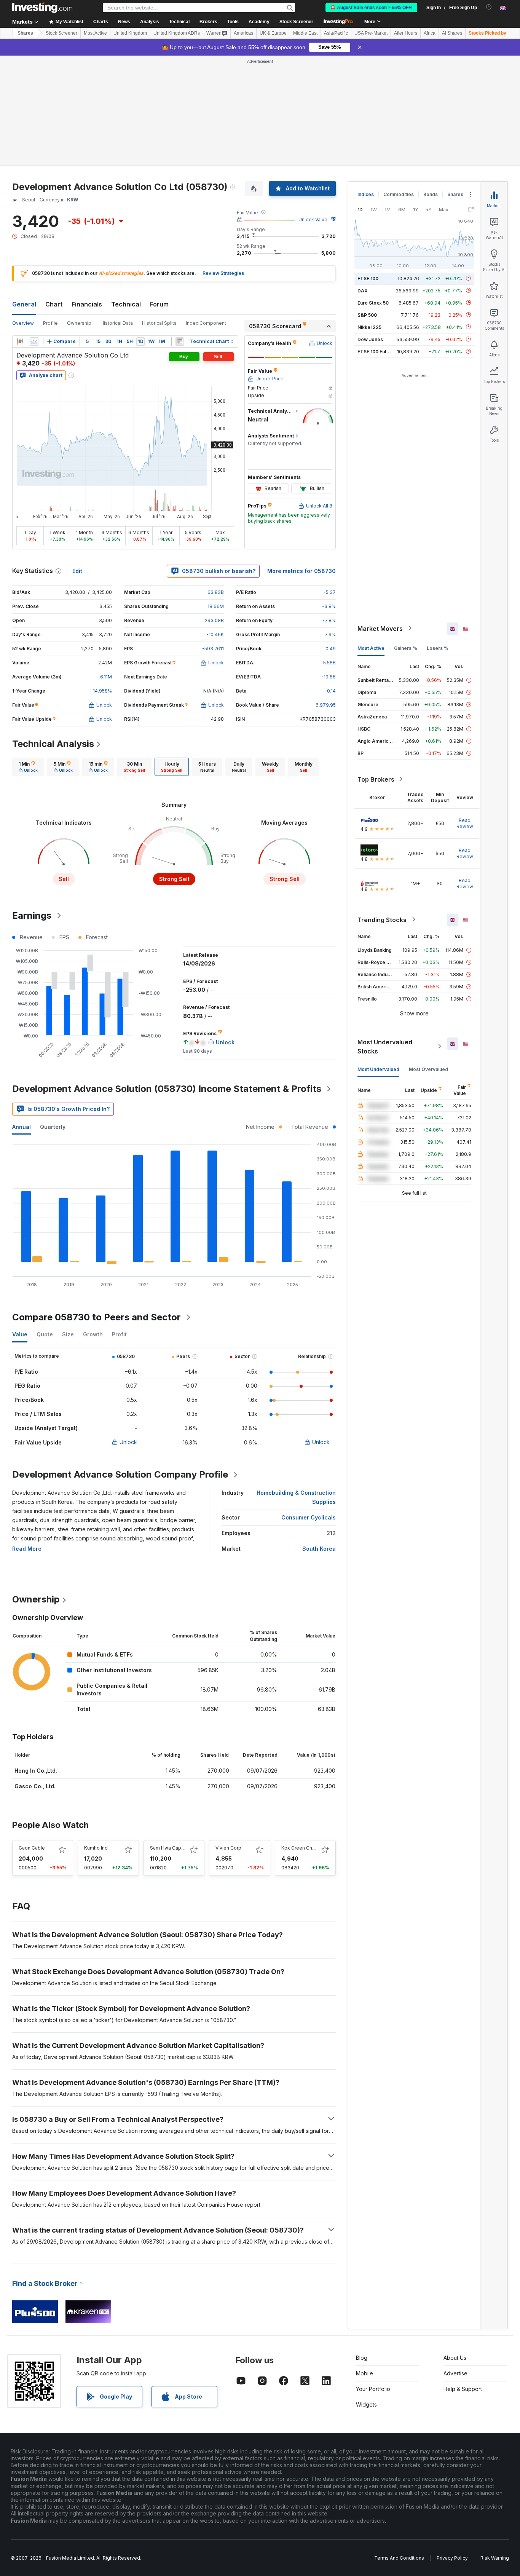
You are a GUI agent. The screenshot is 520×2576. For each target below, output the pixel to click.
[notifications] (489, 7)
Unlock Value (313, 219)
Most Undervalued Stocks (385, 1046)
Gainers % (406, 648)
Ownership (79, 323)
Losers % (438, 648)
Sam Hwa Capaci (169, 1848)
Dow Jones (370, 339)
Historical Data (117, 323)
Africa (430, 33)
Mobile (364, 2373)
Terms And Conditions (399, 2558)
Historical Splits (159, 323)
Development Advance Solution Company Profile (120, 1474)
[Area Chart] (34, 342)
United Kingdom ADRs (177, 33)
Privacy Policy (452, 2558)
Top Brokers (376, 779)
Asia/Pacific (336, 33)
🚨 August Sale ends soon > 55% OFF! (371, 8)
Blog (362, 2358)
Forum (159, 304)
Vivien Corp (228, 1848)
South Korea (319, 1549)
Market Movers (380, 628)
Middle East (305, 33)
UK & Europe (273, 33)
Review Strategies (223, 273)
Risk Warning (495, 2558)
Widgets (366, 2404)
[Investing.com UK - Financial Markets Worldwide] (42, 8)
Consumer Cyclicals (309, 1517)
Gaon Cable (32, 1848)
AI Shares (452, 33)
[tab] (28, 767)
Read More (27, 1549)
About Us (455, 2358)
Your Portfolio (373, 2389)
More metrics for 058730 (301, 571)
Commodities (399, 194)
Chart (54, 304)
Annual (22, 1127)
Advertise (455, 2373)
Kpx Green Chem (300, 1848)
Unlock (128, 1442)
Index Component (206, 323)
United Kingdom (130, 33)
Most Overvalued (428, 1069)
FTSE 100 (368, 278)
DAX (363, 290)
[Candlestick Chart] (20, 342)
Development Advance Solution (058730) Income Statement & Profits (167, 1089)
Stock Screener (296, 22)
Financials (87, 304)
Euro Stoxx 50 (373, 302)
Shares (25, 33)
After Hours (406, 33)
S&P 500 (367, 315)
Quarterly (53, 1127)
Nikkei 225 (369, 327)
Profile (50, 323)
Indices (366, 194)
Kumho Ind (96, 1848)
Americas (243, 33)
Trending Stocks (382, 919)
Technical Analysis (53, 744)
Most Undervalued (378, 1069)
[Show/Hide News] (180, 342)
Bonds (431, 194)
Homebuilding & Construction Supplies (296, 1497)
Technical (126, 304)
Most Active (95, 33)
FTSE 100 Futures (377, 351)
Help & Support (463, 2389)
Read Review (465, 823)
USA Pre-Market (371, 33)
